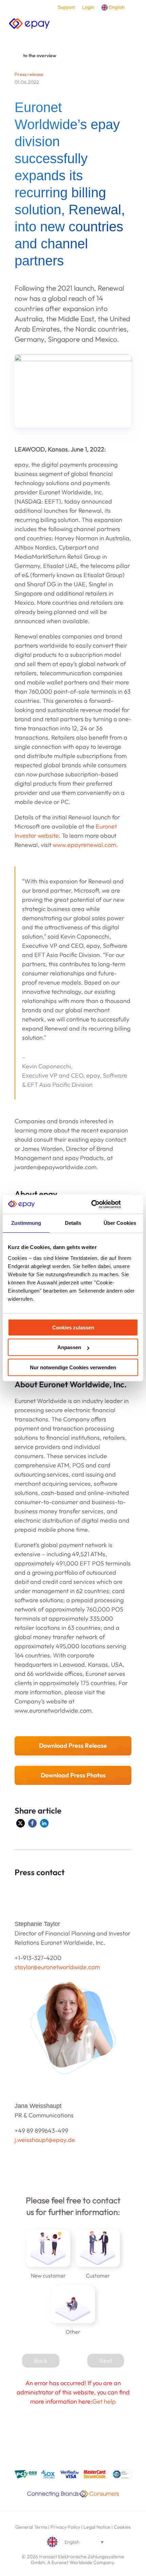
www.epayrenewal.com (84, 845)
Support (66, 7)
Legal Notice (97, 2527)
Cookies (122, 2527)
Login (88, 7)
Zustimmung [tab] (26, 1223)
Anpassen (69, 1347)
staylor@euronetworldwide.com (57, 1967)
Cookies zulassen (73, 1328)
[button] (21, 1823)
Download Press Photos (73, 1775)
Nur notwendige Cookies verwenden (73, 1367)
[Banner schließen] (136, 1204)
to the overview (40, 56)
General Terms (31, 2527)
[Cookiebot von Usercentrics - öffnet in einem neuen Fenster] (92, 1204)
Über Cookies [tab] (120, 1223)
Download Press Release (73, 1746)
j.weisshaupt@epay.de (45, 2140)
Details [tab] (73, 1223)
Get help (104, 2401)
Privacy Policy (65, 2527)
